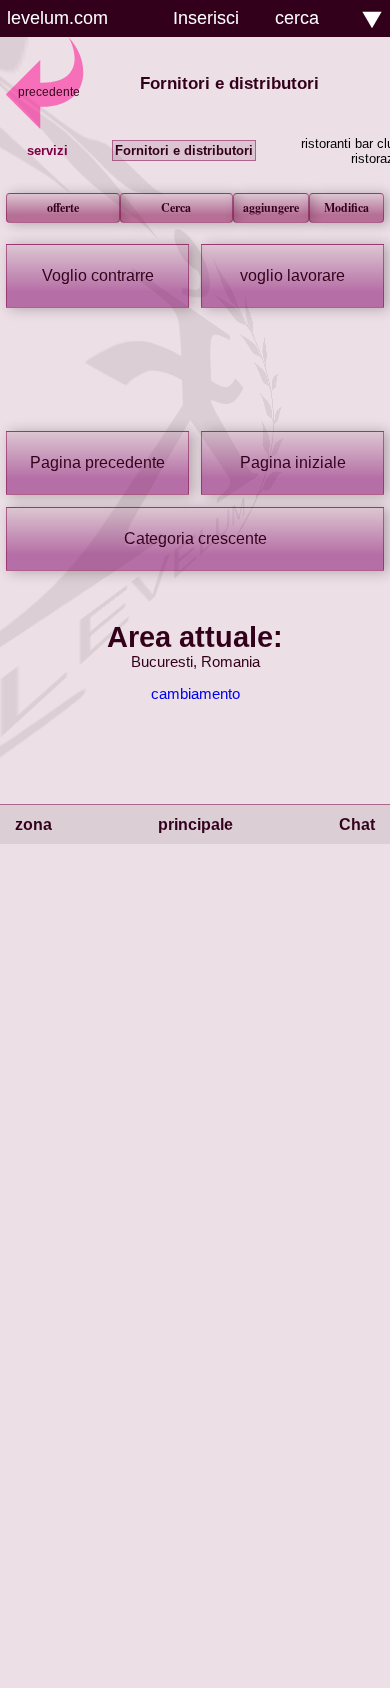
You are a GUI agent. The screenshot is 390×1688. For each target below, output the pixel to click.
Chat (357, 824)
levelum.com (57, 18)
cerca (297, 18)
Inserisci (206, 18)
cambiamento (195, 694)
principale (195, 824)
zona (33, 824)
